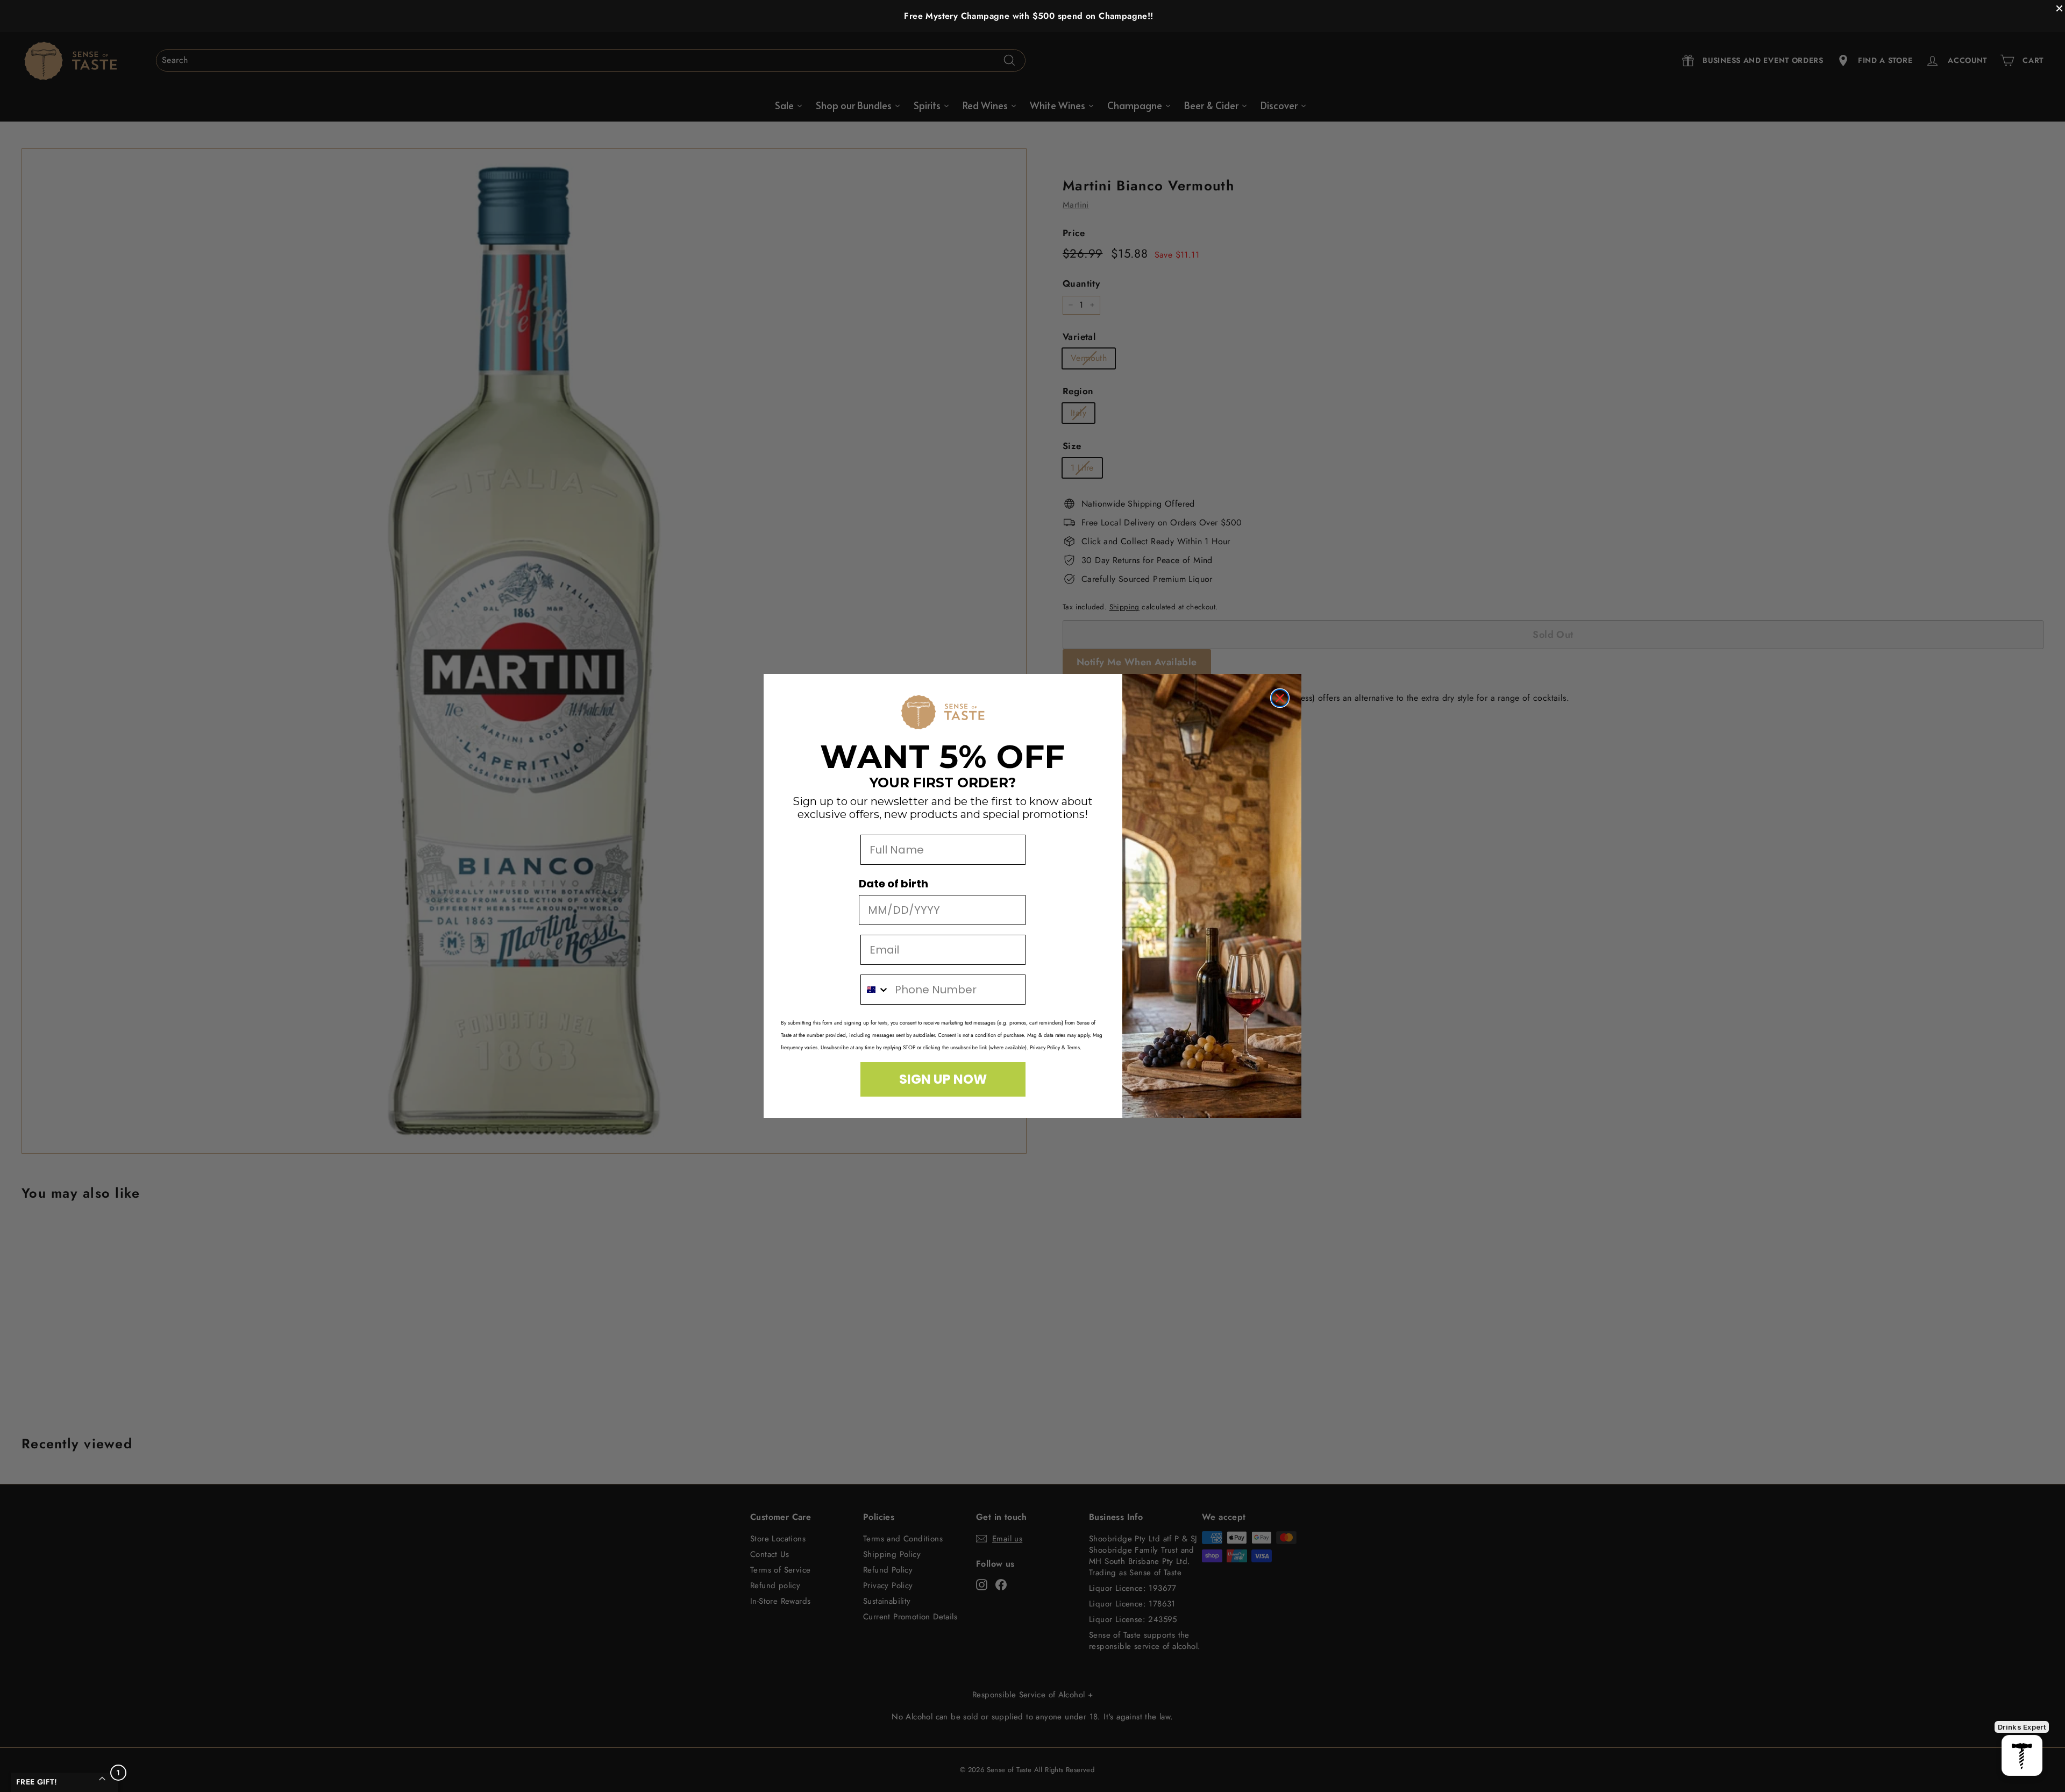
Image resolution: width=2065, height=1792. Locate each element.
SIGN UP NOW (943, 1079)
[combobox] (875, 990)
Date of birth (893, 884)
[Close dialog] (1280, 698)
